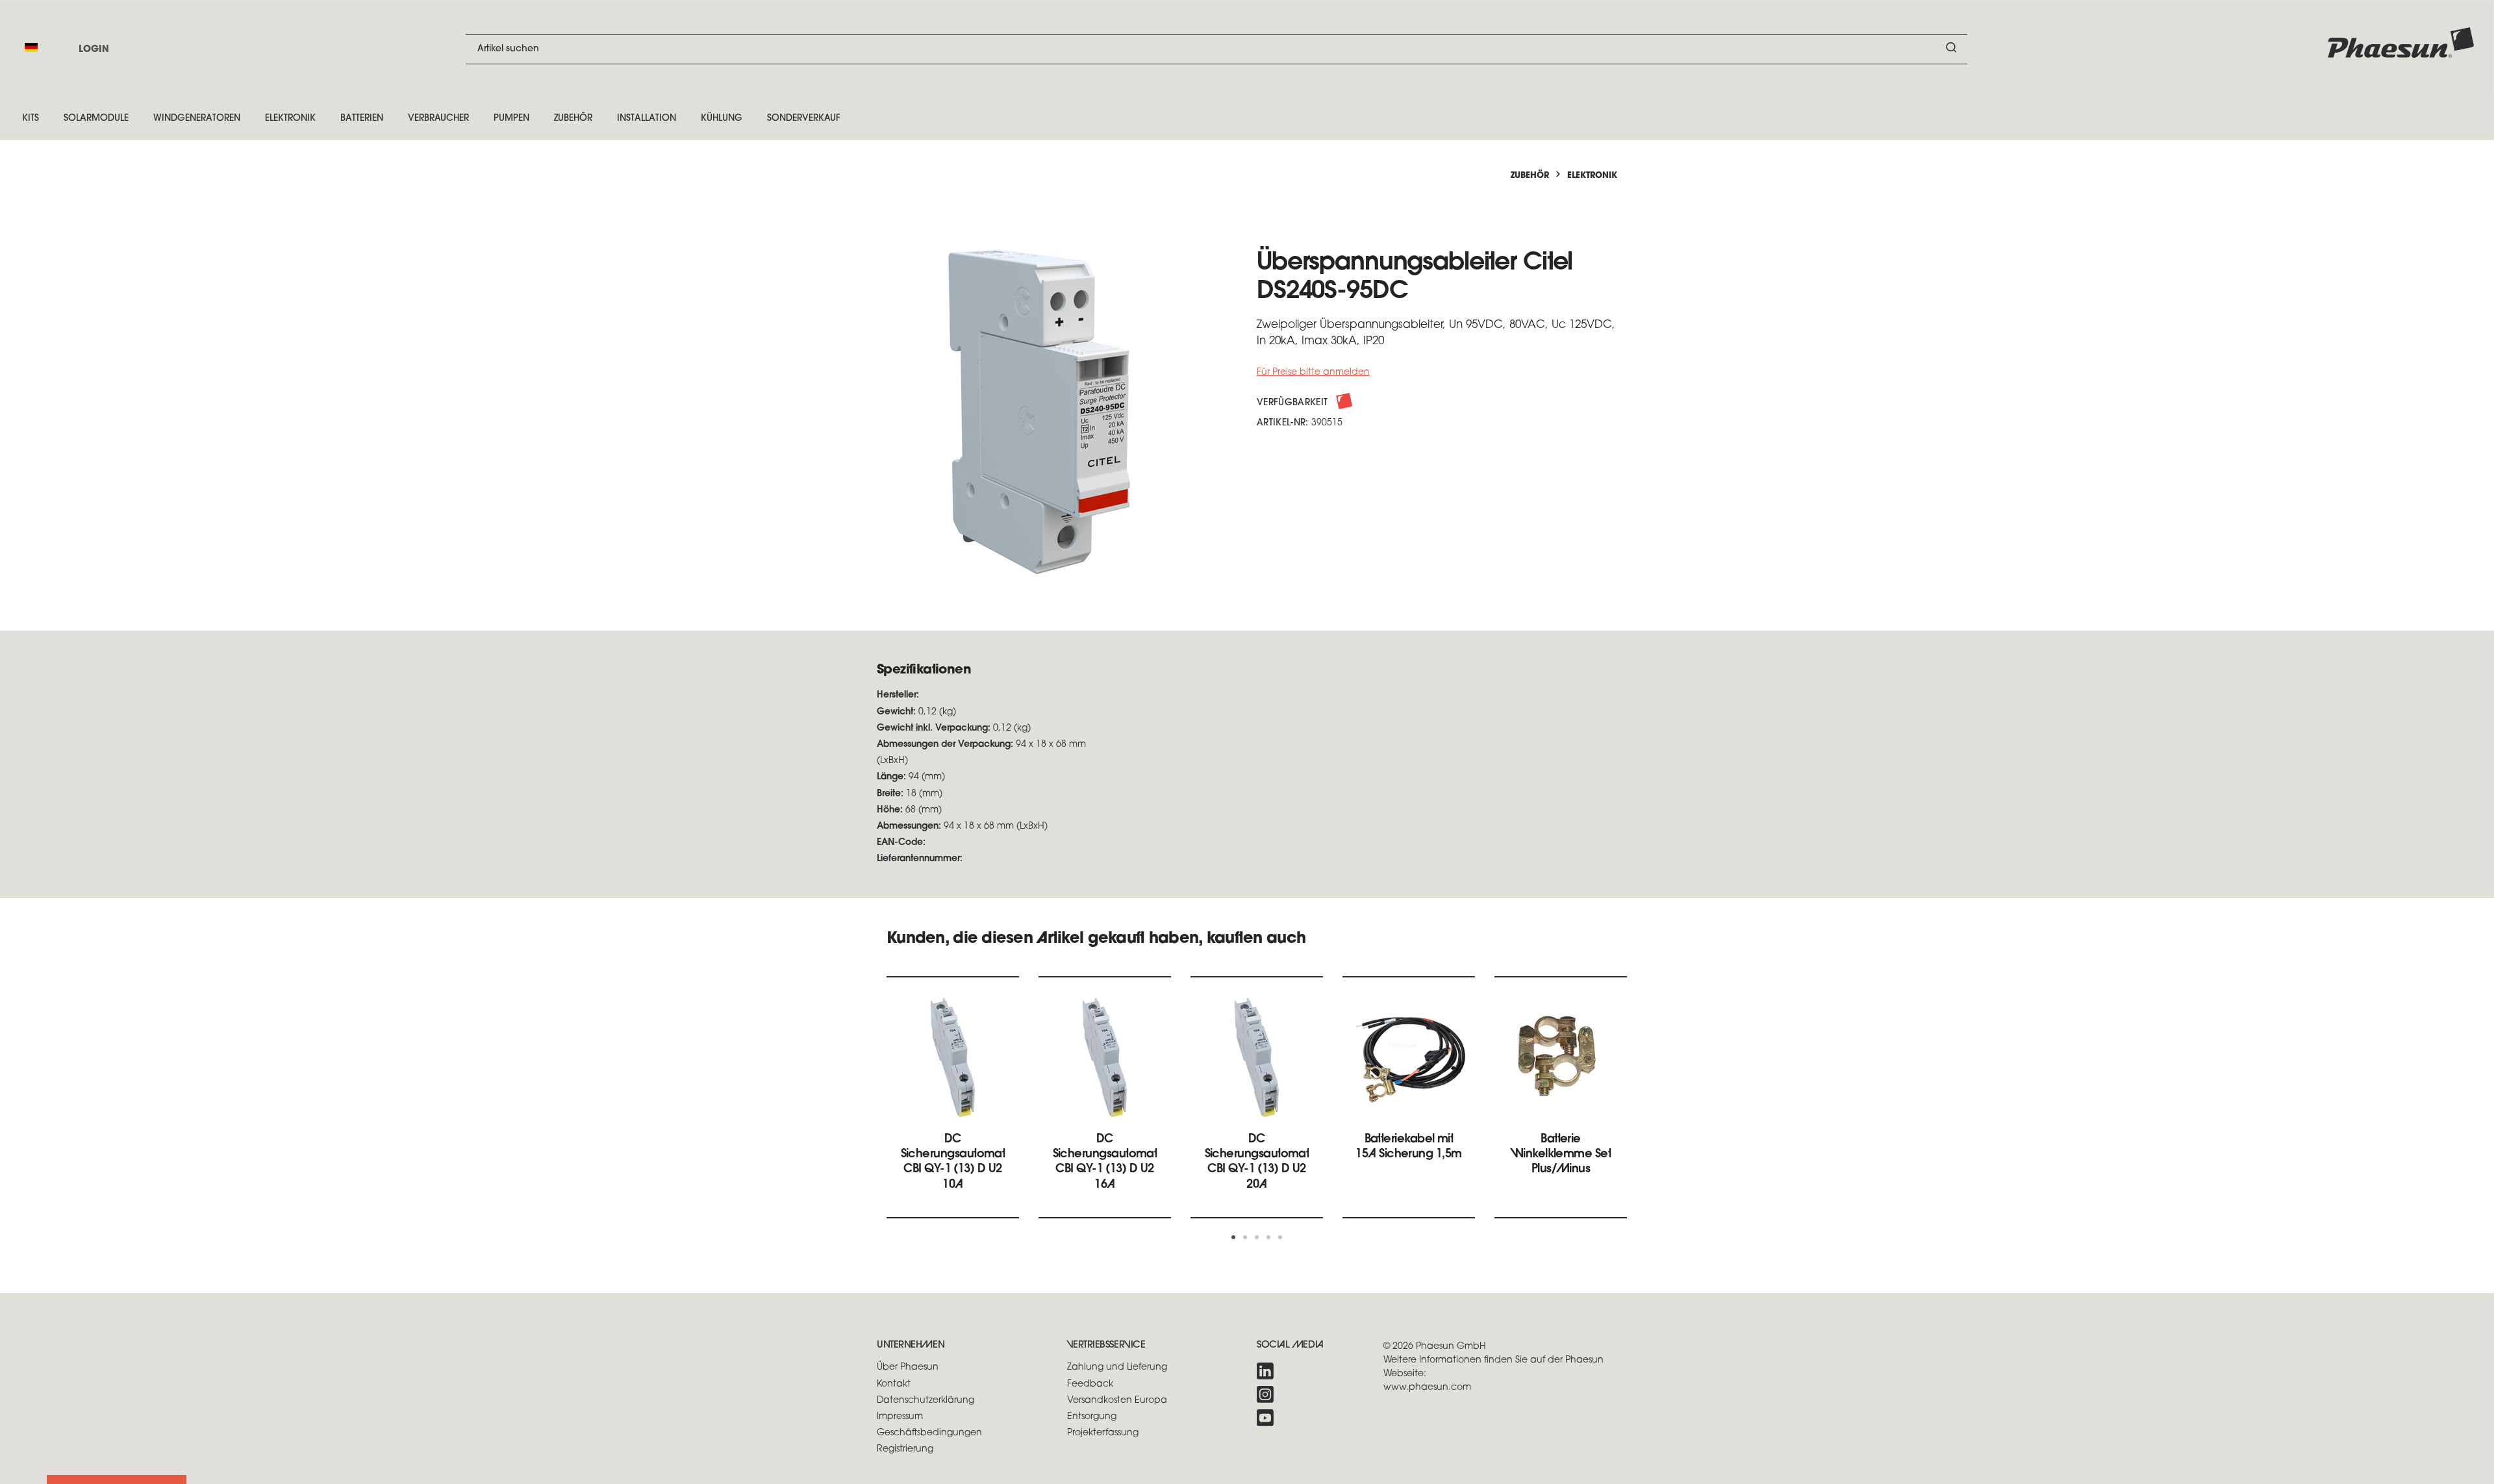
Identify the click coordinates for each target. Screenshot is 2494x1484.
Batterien (362, 119)
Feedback (1090, 1384)
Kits (31, 119)
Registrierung (905, 1449)
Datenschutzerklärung (926, 1401)
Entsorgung (1092, 1417)
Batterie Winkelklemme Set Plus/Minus (1561, 1155)
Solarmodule (96, 119)
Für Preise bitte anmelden (1313, 372)
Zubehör (573, 119)
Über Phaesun (908, 1367)
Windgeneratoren (197, 119)
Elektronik (290, 119)
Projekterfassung (1103, 1433)
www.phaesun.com (1427, 1388)
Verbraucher (438, 119)
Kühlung (722, 119)
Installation (647, 119)
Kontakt (894, 1384)
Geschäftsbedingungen (929, 1433)
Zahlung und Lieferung (1117, 1367)
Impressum (900, 1417)
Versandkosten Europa (1117, 1401)
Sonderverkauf (804, 119)
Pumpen (511, 119)
